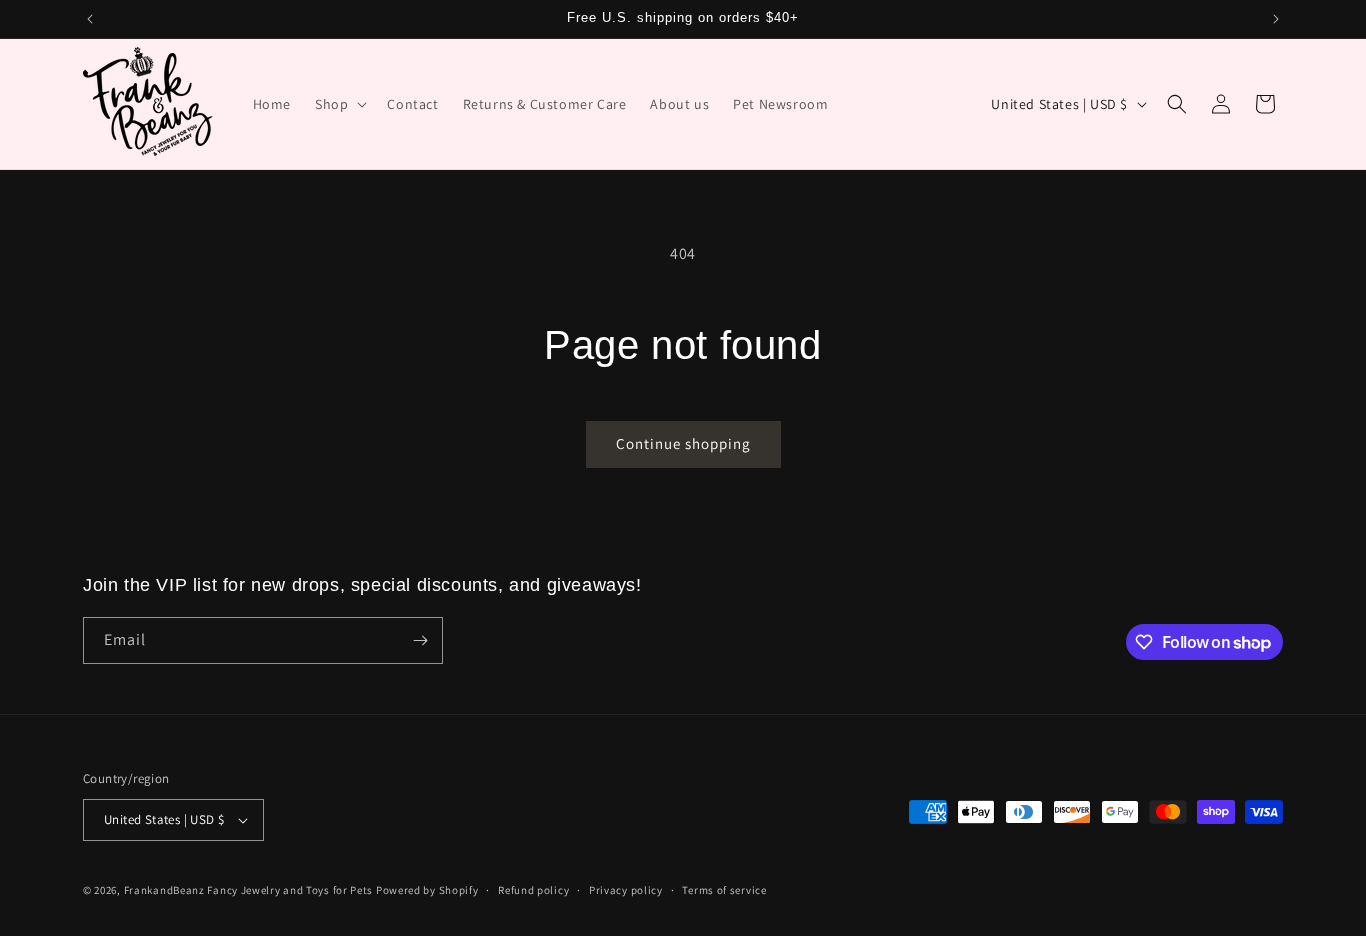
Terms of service (724, 890)
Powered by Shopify (427, 890)
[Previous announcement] (90, 19)
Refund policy (533, 890)
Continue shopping (683, 443)
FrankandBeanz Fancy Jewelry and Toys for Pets (249, 890)
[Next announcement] (1276, 19)
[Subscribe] (420, 640)
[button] (339, 104)
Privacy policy (626, 890)
